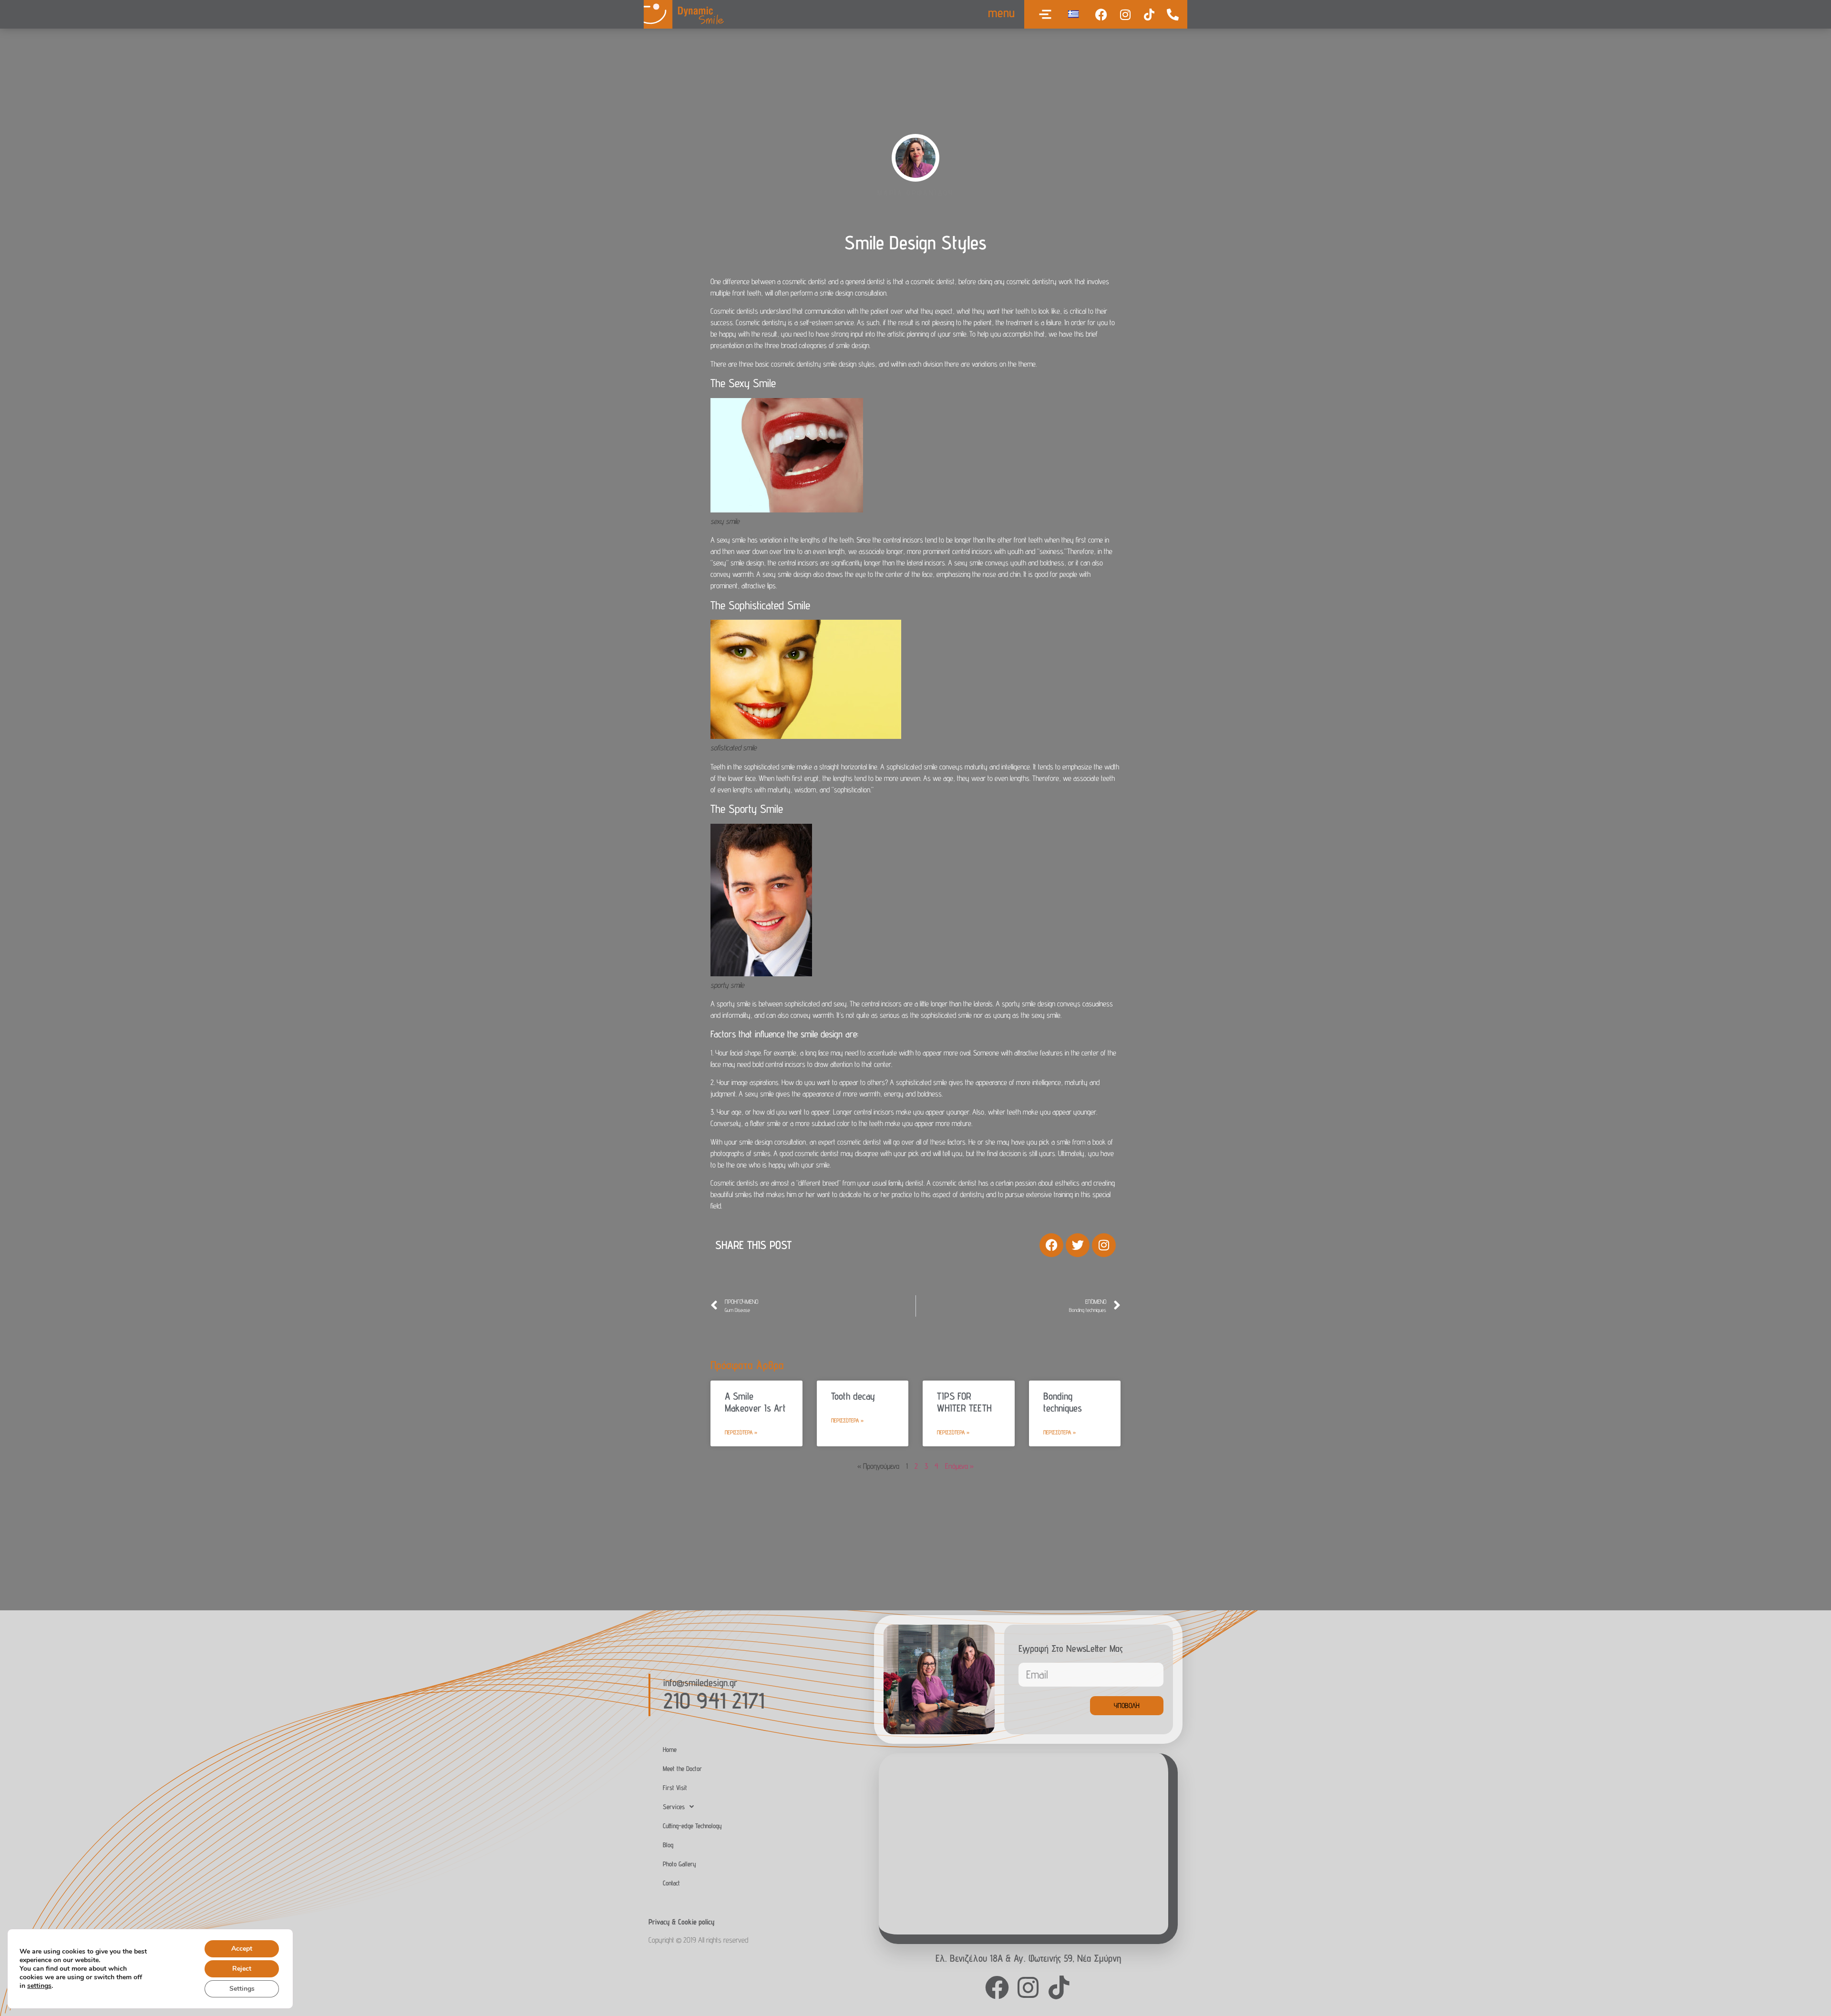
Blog (668, 1845)
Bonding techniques (1063, 1402)
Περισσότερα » (741, 1432)
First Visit (675, 1787)
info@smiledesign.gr (700, 1683)
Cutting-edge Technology (692, 1826)
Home (670, 1749)
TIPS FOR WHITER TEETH (964, 1402)
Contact (671, 1883)
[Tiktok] (1149, 14)
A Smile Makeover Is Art (755, 1402)
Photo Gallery (679, 1864)
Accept (242, 1949)
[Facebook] (1101, 14)
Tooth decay (853, 1396)
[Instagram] (1125, 14)
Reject (242, 1969)
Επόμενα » (959, 1466)
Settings (242, 1989)
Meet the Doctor (682, 1768)
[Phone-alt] (1173, 14)
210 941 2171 (714, 1700)
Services (674, 1806)
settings (39, 1986)
